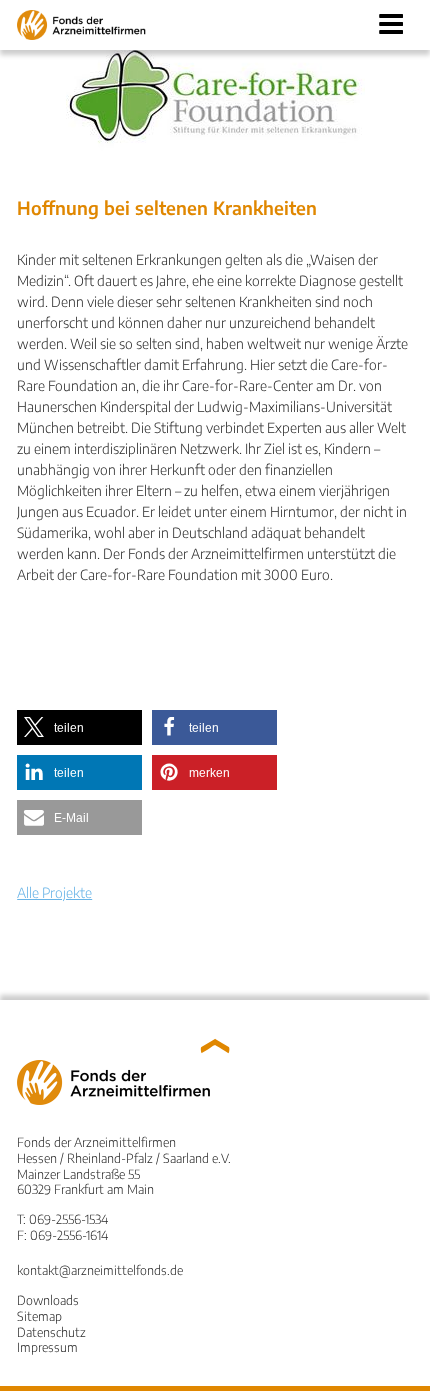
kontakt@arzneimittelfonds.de (100, 1270)
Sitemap (39, 1316)
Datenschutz (51, 1332)
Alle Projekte (54, 892)
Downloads (48, 1300)
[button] (79, 727)
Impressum (47, 1347)
